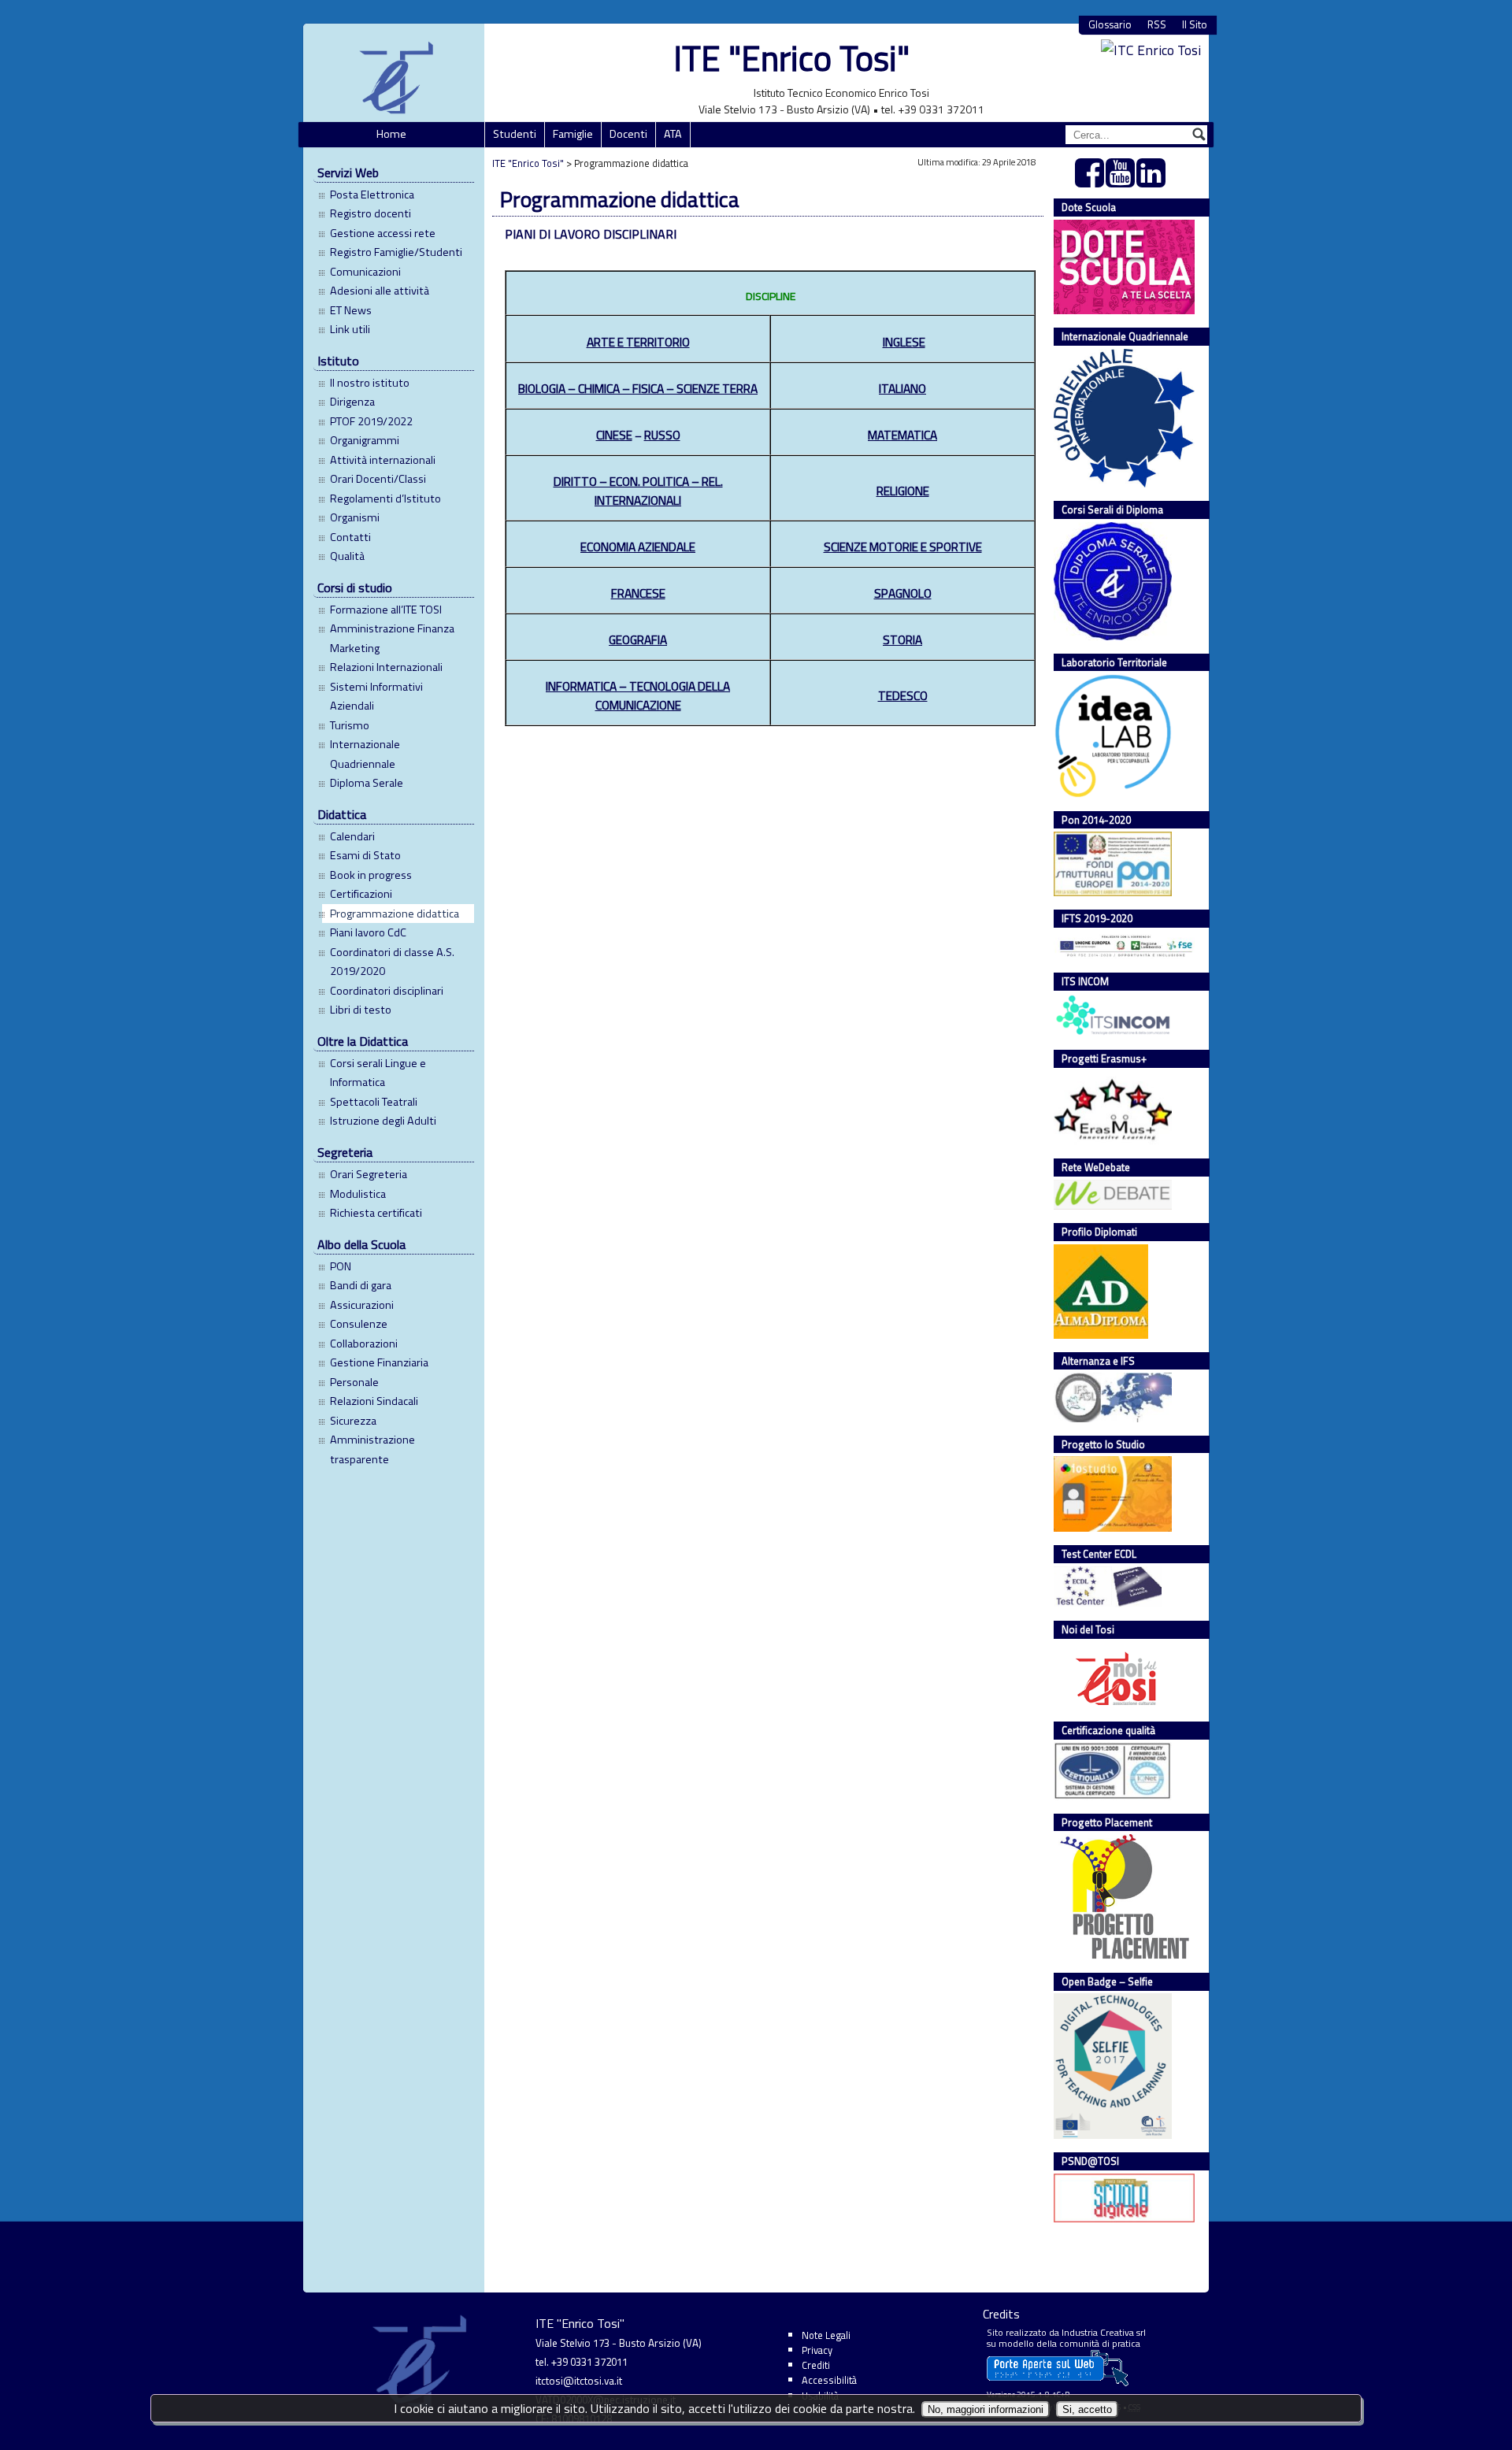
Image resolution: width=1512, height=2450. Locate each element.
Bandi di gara (361, 1285)
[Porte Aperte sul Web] (1058, 2383)
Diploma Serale (367, 783)
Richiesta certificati (376, 1213)
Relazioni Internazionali (386, 667)
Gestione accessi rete (383, 233)
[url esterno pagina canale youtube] (1121, 181)
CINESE (614, 435)
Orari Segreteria (369, 1174)
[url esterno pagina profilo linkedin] (1152, 181)
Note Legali (826, 2335)
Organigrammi (365, 440)
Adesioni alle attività (380, 291)
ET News (351, 310)
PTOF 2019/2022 (371, 421)
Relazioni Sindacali (374, 1401)
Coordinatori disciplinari (387, 991)
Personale (354, 1382)
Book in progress (371, 875)
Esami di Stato (365, 855)
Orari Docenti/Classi (378, 479)
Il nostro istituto (370, 383)
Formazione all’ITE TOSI (386, 610)
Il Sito (1195, 25)
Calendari (352, 836)
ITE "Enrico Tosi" (791, 58)
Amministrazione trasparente (372, 1449)
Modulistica (358, 1194)
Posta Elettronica (372, 195)
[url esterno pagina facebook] (1090, 181)
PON (341, 1266)
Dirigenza (352, 402)
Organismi (355, 517)
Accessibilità (829, 2380)
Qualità (347, 556)
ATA (673, 134)
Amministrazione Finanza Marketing (392, 638)
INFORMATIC (638, 695)
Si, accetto (1087, 2409)
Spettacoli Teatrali (374, 1102)
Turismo (350, 725)
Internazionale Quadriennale (365, 754)
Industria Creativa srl (1104, 2332)
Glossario (1110, 25)
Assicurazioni (362, 1305)
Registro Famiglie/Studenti (396, 252)
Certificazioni (361, 894)
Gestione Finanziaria (379, 1362)
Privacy (817, 2350)
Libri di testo (361, 1010)
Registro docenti (371, 213)
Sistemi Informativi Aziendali (376, 696)
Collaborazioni (364, 1344)
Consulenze (359, 1324)
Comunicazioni (365, 272)
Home (391, 134)
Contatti (350, 537)
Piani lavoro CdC (368, 932)
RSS (1157, 25)
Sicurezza (353, 1421)
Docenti (628, 134)
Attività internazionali (383, 460)
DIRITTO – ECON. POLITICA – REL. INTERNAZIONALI (638, 491)
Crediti (816, 2365)
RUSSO (662, 435)
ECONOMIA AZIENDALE (638, 547)
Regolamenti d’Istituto (385, 499)
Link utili (350, 329)
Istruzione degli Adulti (383, 1121)
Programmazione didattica (395, 914)
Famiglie (573, 134)
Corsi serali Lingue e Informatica (378, 1073)
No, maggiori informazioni (986, 2409)
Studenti (515, 134)
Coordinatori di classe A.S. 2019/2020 (392, 962)
